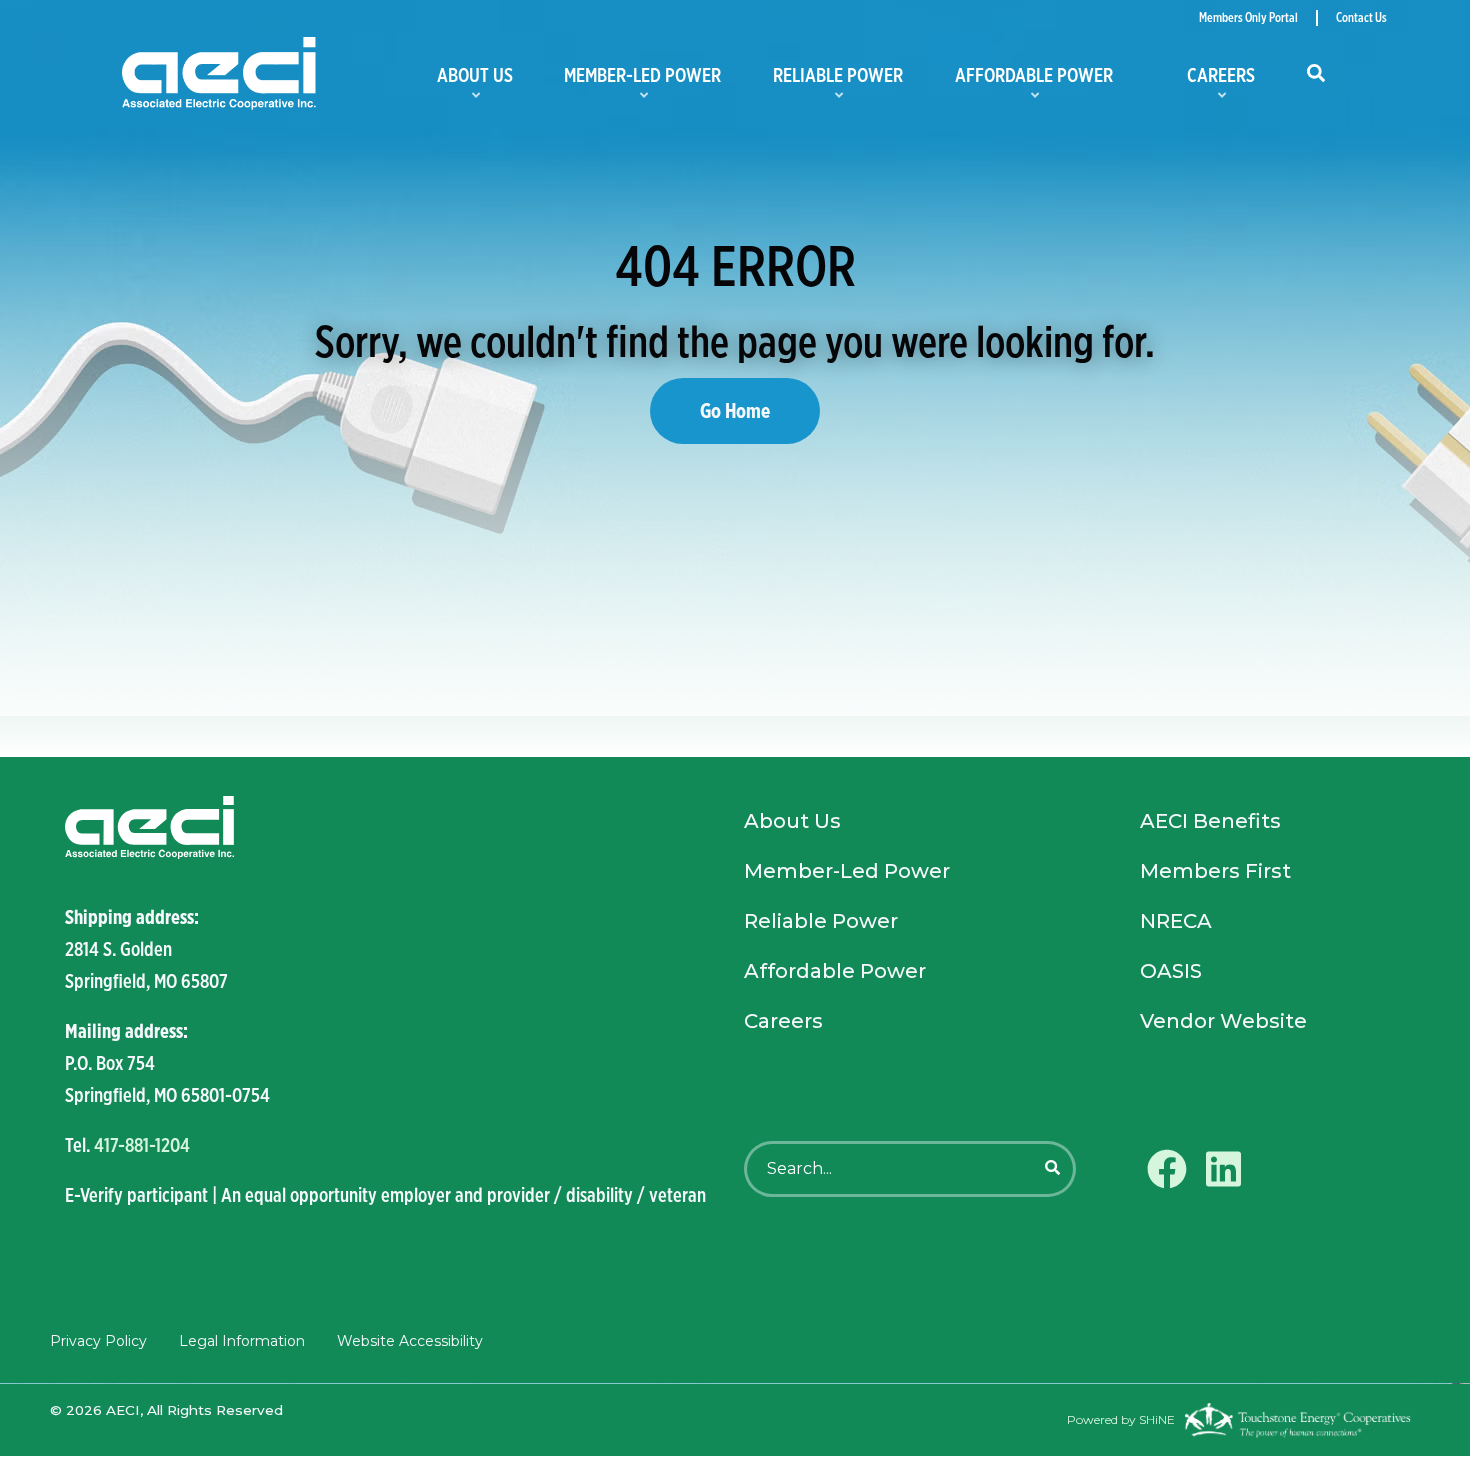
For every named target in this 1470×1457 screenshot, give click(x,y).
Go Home (735, 410)
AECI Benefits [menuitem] (1210, 821)
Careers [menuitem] (1202, 82)
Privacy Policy (98, 1341)
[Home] (264, 74)
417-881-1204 (142, 1144)
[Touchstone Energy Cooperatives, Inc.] (1297, 1420)
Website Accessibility (410, 1341)
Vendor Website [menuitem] (1223, 1021)
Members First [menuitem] (1215, 871)
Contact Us (1361, 18)
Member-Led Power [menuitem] (639, 82)
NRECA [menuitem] (1176, 921)
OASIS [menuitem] (1171, 971)
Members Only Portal (1248, 18)
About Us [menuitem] (471, 82)
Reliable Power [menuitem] (834, 82)
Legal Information (242, 1341)
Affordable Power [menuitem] (1030, 82)
